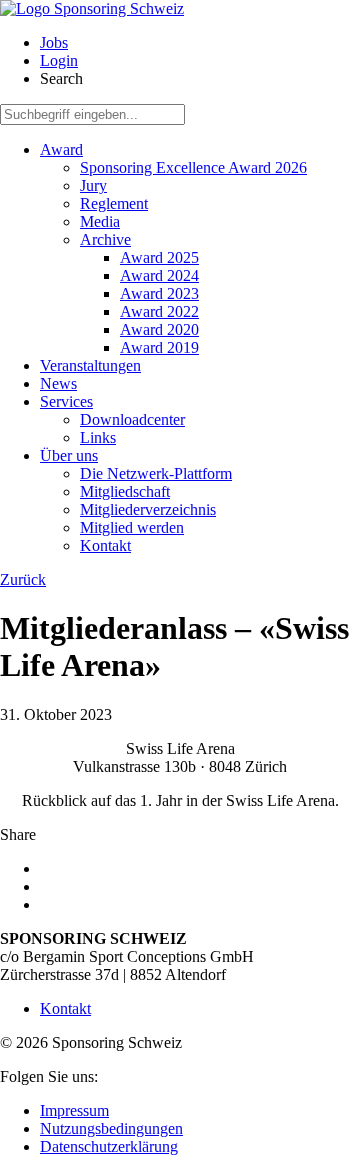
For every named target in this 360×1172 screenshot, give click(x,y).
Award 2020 (159, 329)
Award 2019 (159, 347)
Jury (93, 185)
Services (66, 401)
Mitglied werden (132, 527)
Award (61, 149)
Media (100, 221)
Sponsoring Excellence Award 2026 (193, 167)
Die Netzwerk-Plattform (156, 473)
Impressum (74, 1110)
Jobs (54, 42)
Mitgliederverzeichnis (148, 509)
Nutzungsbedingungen (111, 1128)
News (58, 383)
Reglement (114, 203)
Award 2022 (159, 311)
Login (59, 60)
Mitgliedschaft (125, 491)
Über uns (69, 455)
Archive (105, 239)
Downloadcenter (132, 419)
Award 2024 (159, 275)
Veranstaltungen (90, 365)
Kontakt (105, 545)
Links (98, 437)
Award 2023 (159, 293)
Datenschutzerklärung (109, 1146)
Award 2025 (159, 257)
